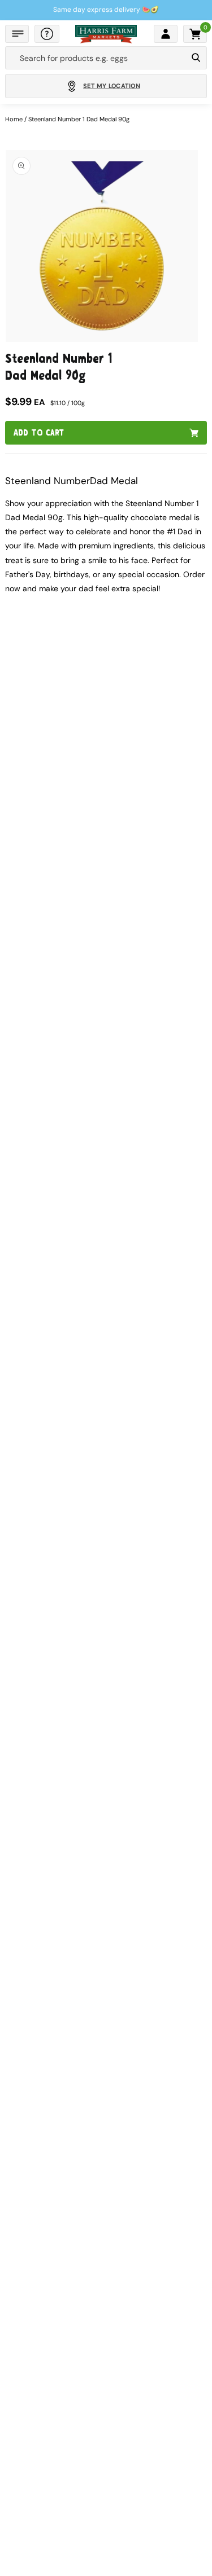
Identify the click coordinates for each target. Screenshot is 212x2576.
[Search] (196, 58)
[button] (17, 34)
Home (14, 119)
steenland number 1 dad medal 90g (79, 119)
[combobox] (96, 58)
